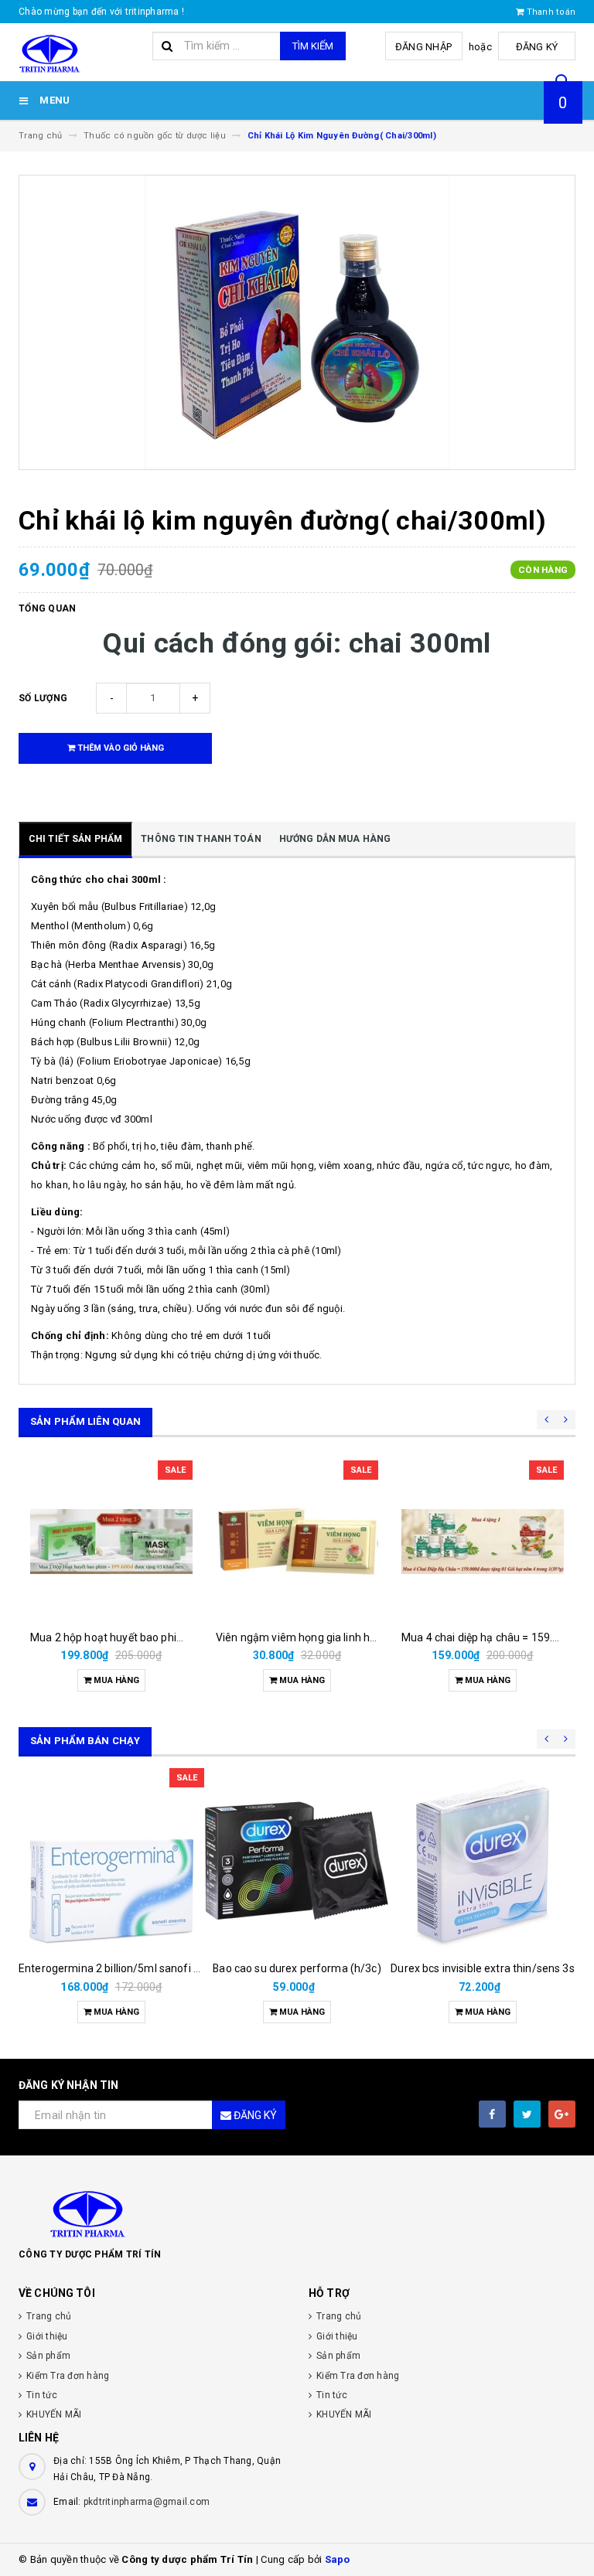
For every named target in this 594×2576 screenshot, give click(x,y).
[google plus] (562, 2114)
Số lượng (43, 698)
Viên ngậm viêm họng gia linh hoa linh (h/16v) (329, 1637)
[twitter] (527, 2114)
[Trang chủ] (80, 53)
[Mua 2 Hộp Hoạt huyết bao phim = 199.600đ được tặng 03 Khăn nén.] (111, 1542)
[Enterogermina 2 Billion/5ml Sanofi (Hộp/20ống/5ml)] (111, 1861)
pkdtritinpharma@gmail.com (147, 2502)
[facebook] (492, 2114)
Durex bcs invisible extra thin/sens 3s (482, 1968)
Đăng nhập (423, 47)
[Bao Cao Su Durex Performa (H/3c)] (297, 1861)
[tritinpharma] (297, 2213)
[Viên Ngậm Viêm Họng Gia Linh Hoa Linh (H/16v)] (297, 1542)
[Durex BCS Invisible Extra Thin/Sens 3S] (483, 1861)
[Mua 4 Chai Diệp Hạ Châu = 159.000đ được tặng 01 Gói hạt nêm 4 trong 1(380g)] (483, 1542)
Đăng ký (537, 47)
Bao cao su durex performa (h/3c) (297, 1968)
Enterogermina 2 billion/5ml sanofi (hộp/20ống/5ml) (149, 1968)
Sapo (338, 2559)
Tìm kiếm (313, 46)
